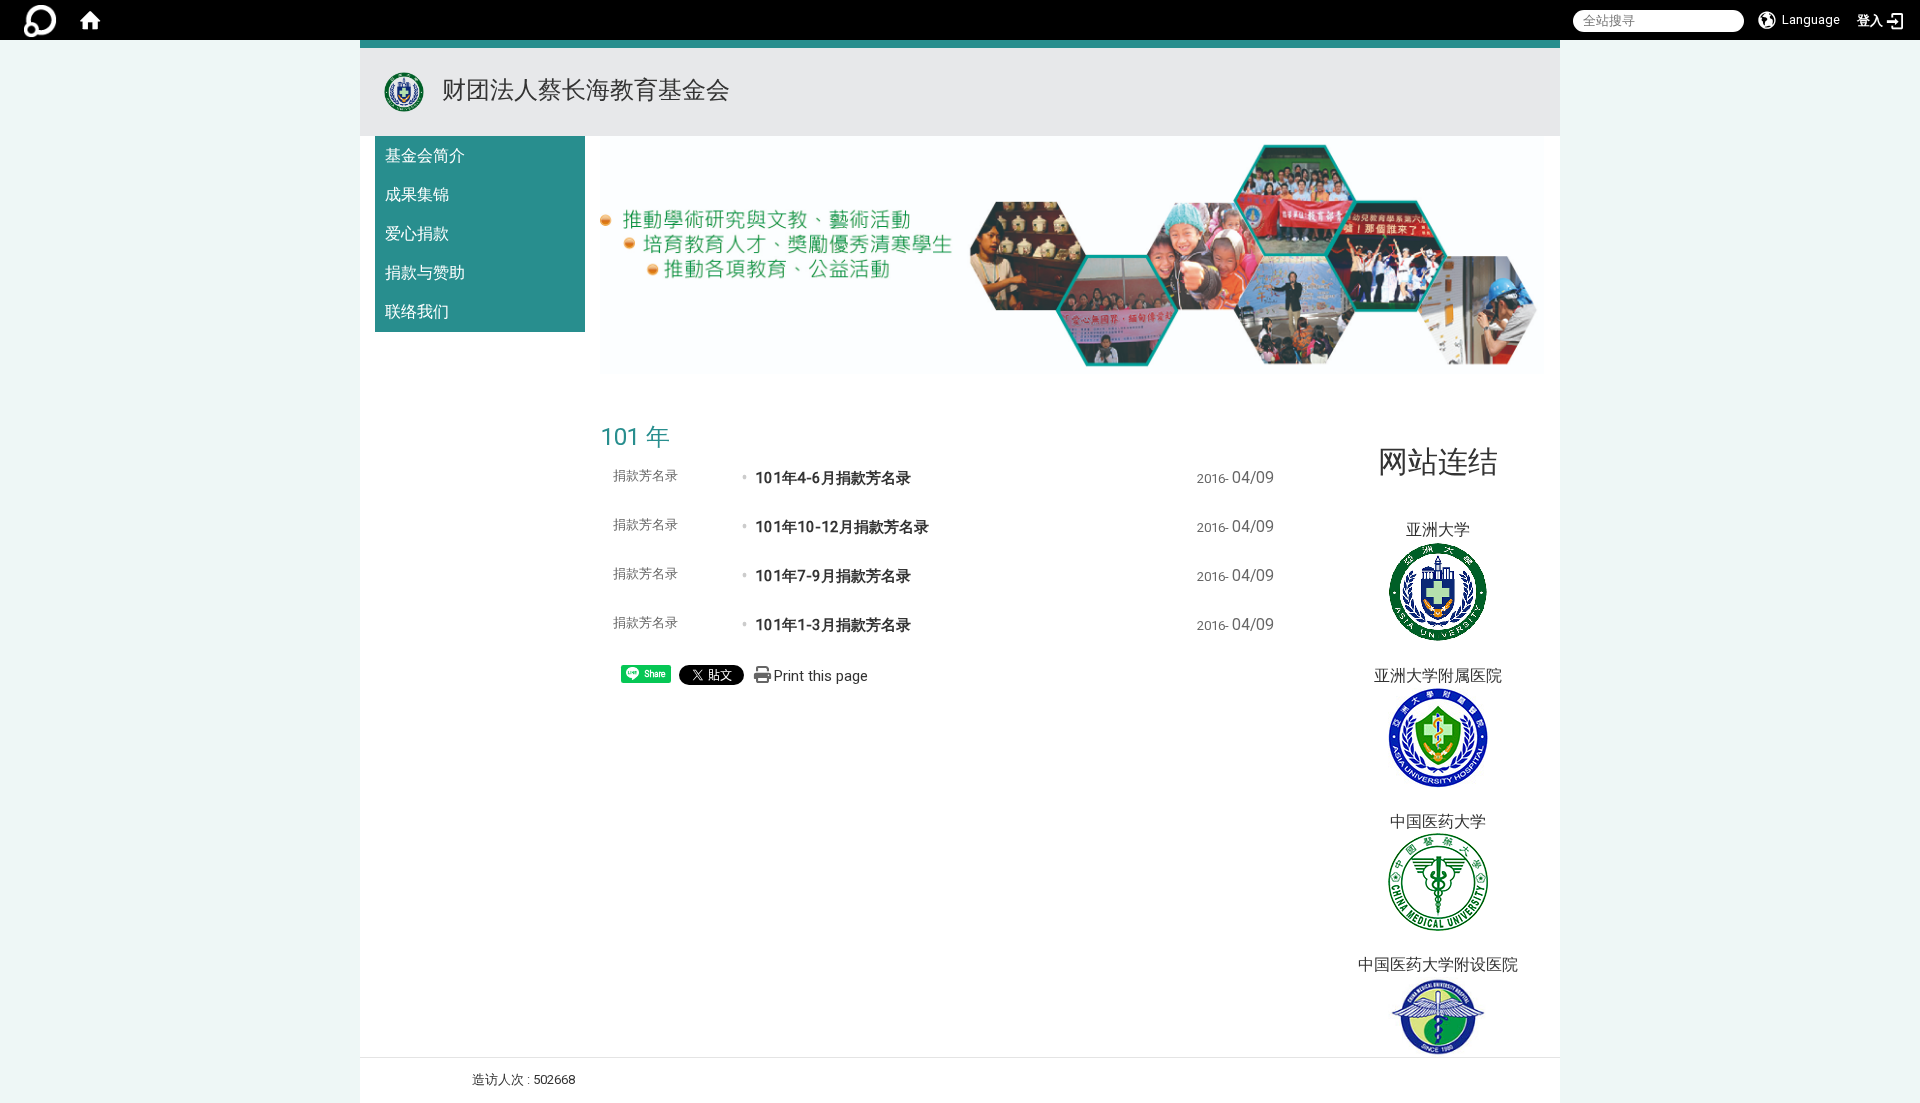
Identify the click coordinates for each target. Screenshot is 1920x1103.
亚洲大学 (1438, 529)
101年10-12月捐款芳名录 (842, 527)
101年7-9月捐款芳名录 (833, 576)
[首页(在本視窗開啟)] (90, 20)
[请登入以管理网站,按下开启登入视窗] (40, 20)
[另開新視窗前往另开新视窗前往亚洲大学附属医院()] (1438, 736)
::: (1536, 72)
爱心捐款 (417, 233)
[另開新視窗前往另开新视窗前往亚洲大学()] (1438, 590)
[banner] (1072, 261)
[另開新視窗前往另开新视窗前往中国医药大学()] (1438, 881)
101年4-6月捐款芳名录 (833, 478)
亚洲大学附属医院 (1438, 675)
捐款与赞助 (425, 272)
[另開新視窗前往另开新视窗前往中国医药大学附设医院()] (1438, 1015)
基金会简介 (425, 155)
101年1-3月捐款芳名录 (833, 625)
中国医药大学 (1438, 821)
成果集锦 (417, 194)
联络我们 (417, 311)
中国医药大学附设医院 (1438, 964)
